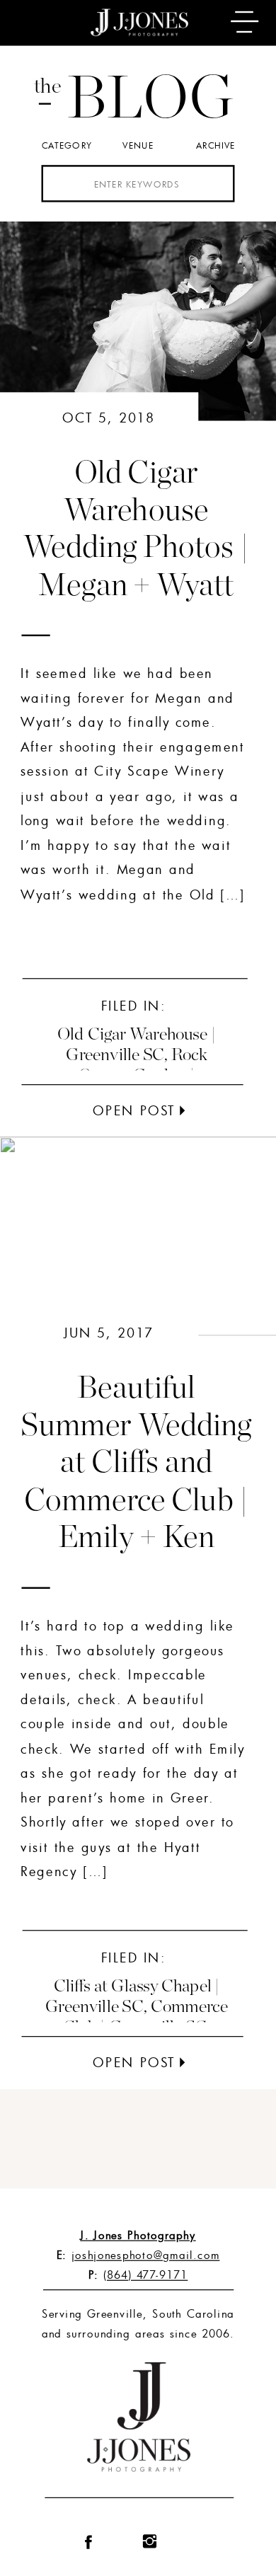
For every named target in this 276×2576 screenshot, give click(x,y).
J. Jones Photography (138, 2235)
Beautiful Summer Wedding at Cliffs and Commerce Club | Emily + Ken (136, 1463)
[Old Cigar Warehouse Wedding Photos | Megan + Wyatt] (183, 1111)
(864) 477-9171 (145, 2275)
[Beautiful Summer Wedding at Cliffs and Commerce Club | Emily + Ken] (183, 2063)
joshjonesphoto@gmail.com (145, 2255)
